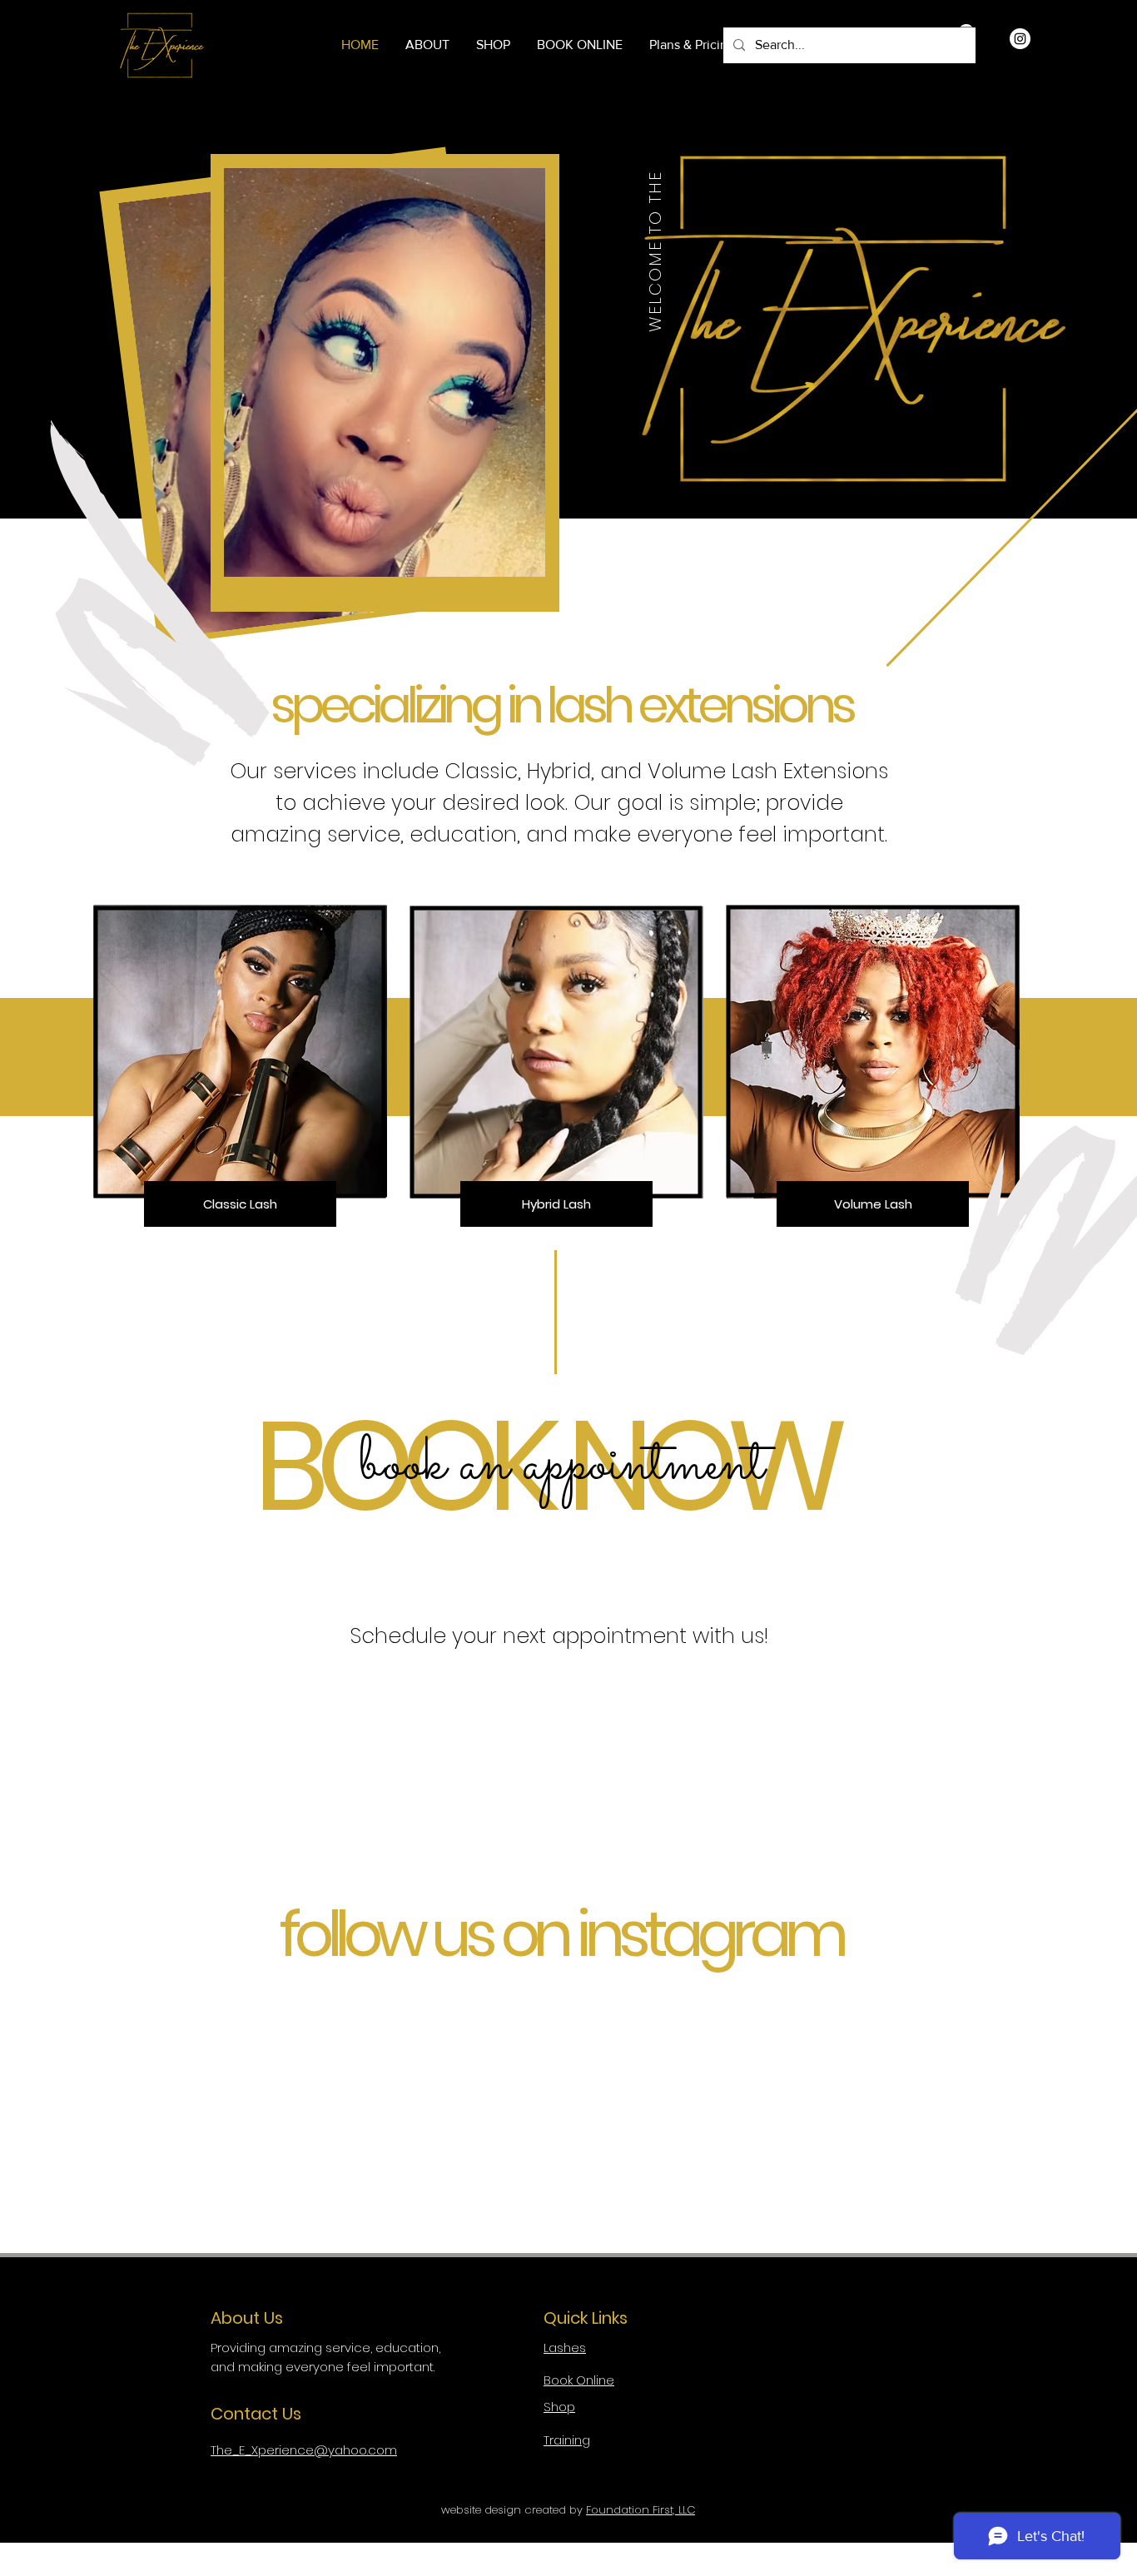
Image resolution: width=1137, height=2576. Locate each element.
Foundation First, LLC (640, 2510)
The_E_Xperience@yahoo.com (304, 2450)
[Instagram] (1020, 39)
